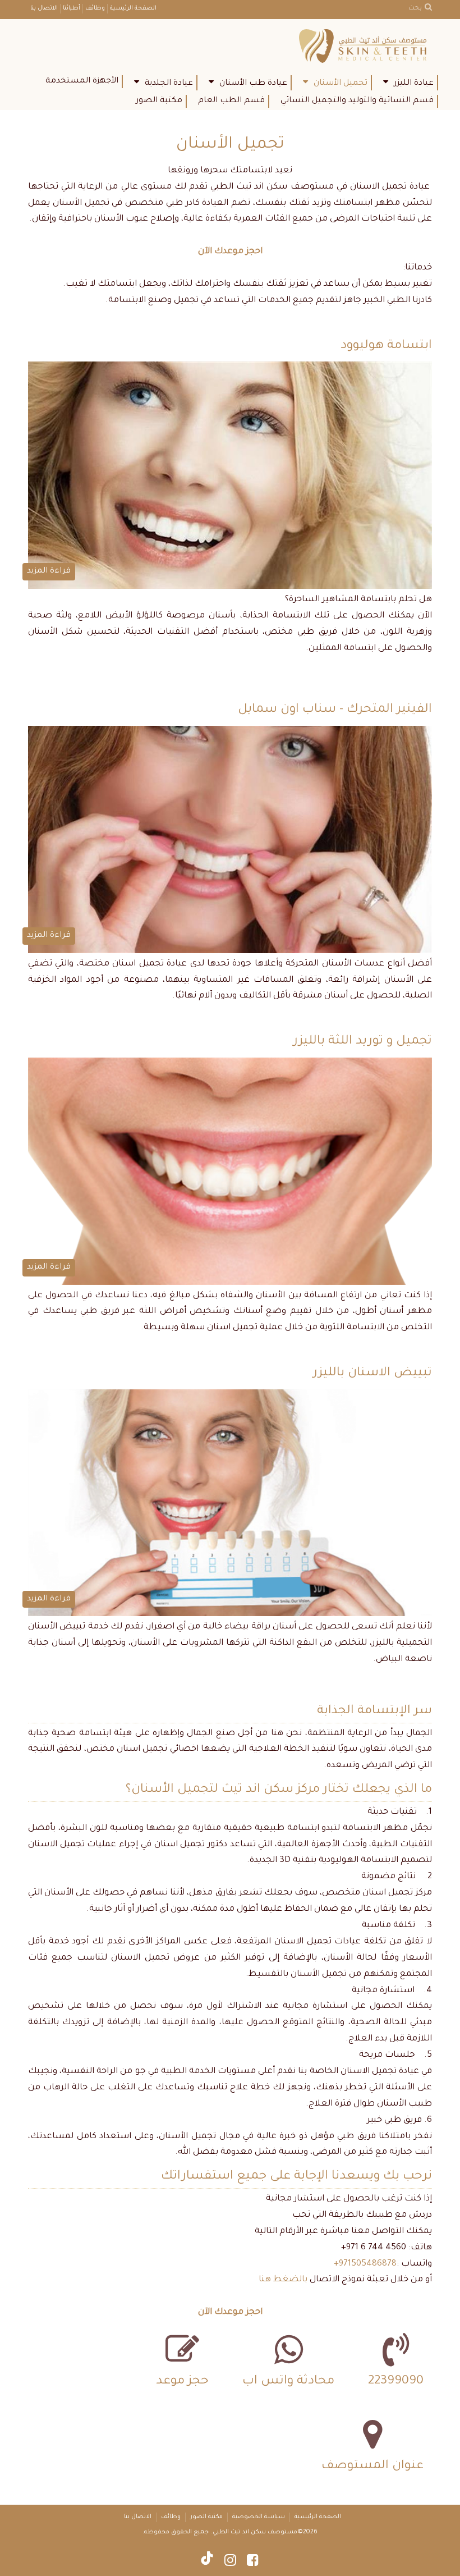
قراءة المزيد (49, 571)
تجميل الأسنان (341, 84)
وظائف (95, 8)
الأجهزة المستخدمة (82, 81)
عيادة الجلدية (169, 84)
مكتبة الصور (159, 101)
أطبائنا (72, 8)
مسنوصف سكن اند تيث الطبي (255, 2532)
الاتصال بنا (44, 8)
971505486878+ (365, 2264)
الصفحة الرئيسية (133, 8)
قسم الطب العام (231, 101)
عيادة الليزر (414, 84)
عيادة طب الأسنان (253, 84)
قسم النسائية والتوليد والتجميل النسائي (357, 101)
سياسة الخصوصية (259, 2517)
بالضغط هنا (283, 2280)
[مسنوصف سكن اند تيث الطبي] (365, 47)
